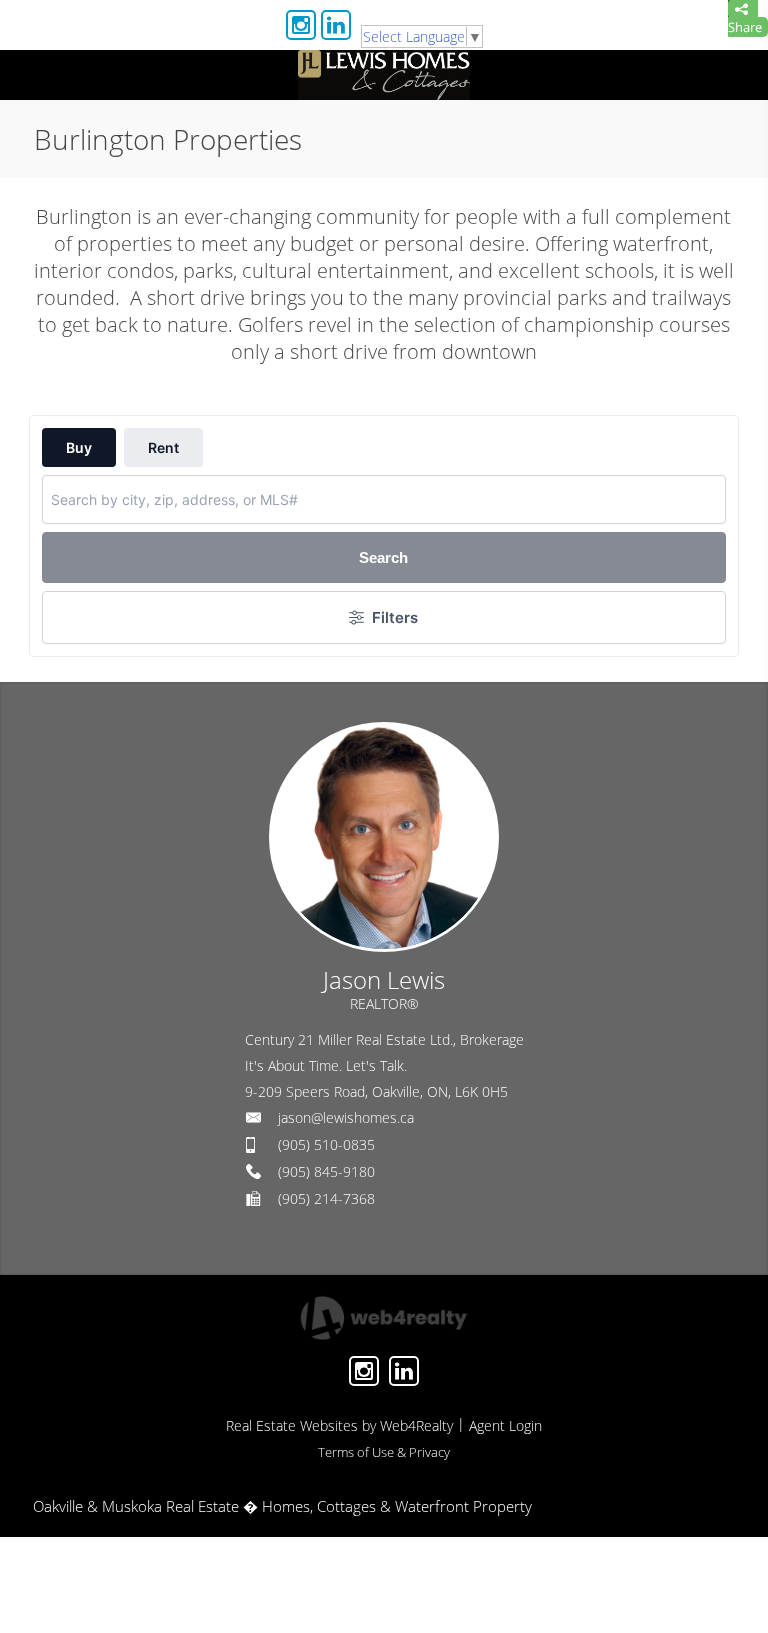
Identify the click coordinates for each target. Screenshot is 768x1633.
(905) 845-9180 (326, 1171)
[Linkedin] (336, 25)
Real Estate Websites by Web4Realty (339, 1425)
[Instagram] (301, 25)
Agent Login (505, 1425)
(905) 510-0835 (326, 1144)
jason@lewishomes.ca (346, 1117)
